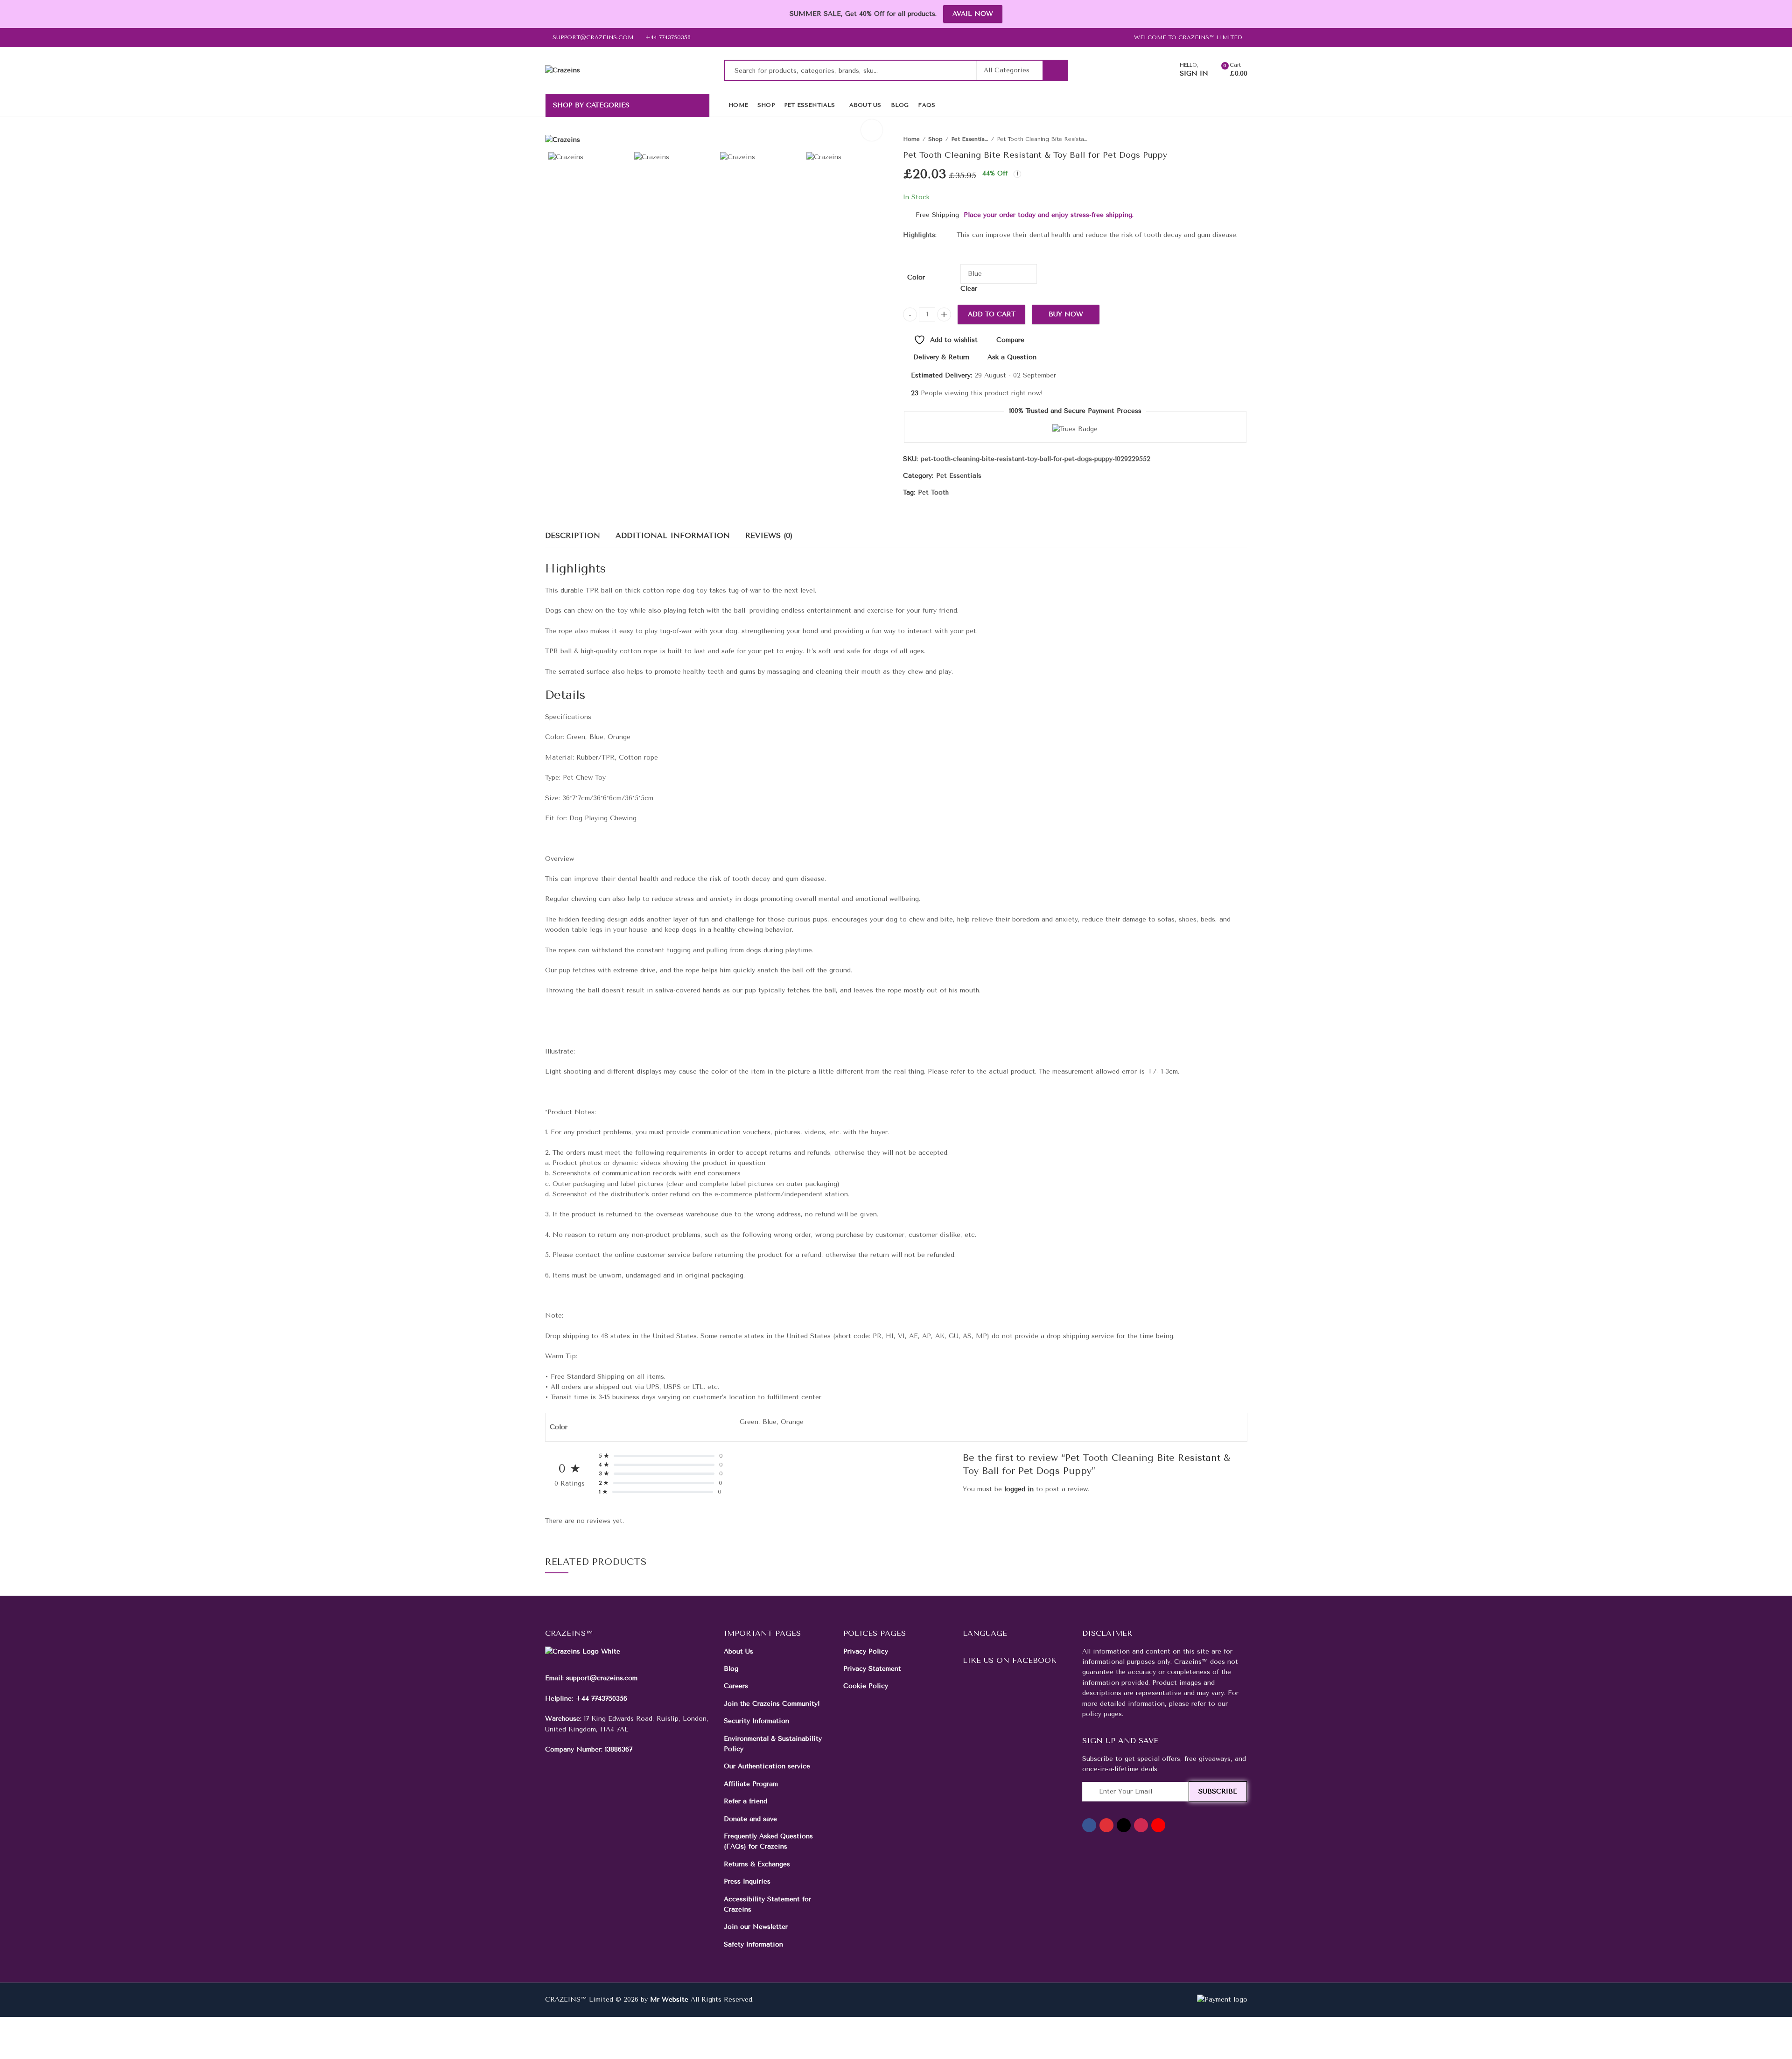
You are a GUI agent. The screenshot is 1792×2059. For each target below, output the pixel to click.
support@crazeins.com (602, 1678)
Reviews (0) (769, 535)
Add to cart (992, 314)
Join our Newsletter (756, 1927)
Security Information (756, 1721)
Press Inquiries (747, 1881)
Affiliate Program (751, 1784)
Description (573, 535)
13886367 (619, 1749)
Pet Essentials (970, 139)
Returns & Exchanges (757, 1864)
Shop (935, 139)
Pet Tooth (933, 492)
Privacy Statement (872, 1669)
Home (911, 139)
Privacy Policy (866, 1651)
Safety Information (753, 1944)
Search (1055, 70)
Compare (1010, 340)
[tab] (573, 536)
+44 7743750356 (601, 1699)
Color (916, 277)
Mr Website (669, 2000)
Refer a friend (745, 1801)
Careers (736, 1686)
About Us (738, 1651)
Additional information (673, 535)
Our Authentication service (767, 1766)
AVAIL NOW (973, 14)
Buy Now (1066, 314)
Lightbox (872, 130)
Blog (731, 1669)
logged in (1019, 1489)
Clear (969, 289)
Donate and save (750, 1819)
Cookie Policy (866, 1686)
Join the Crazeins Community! (772, 1704)
